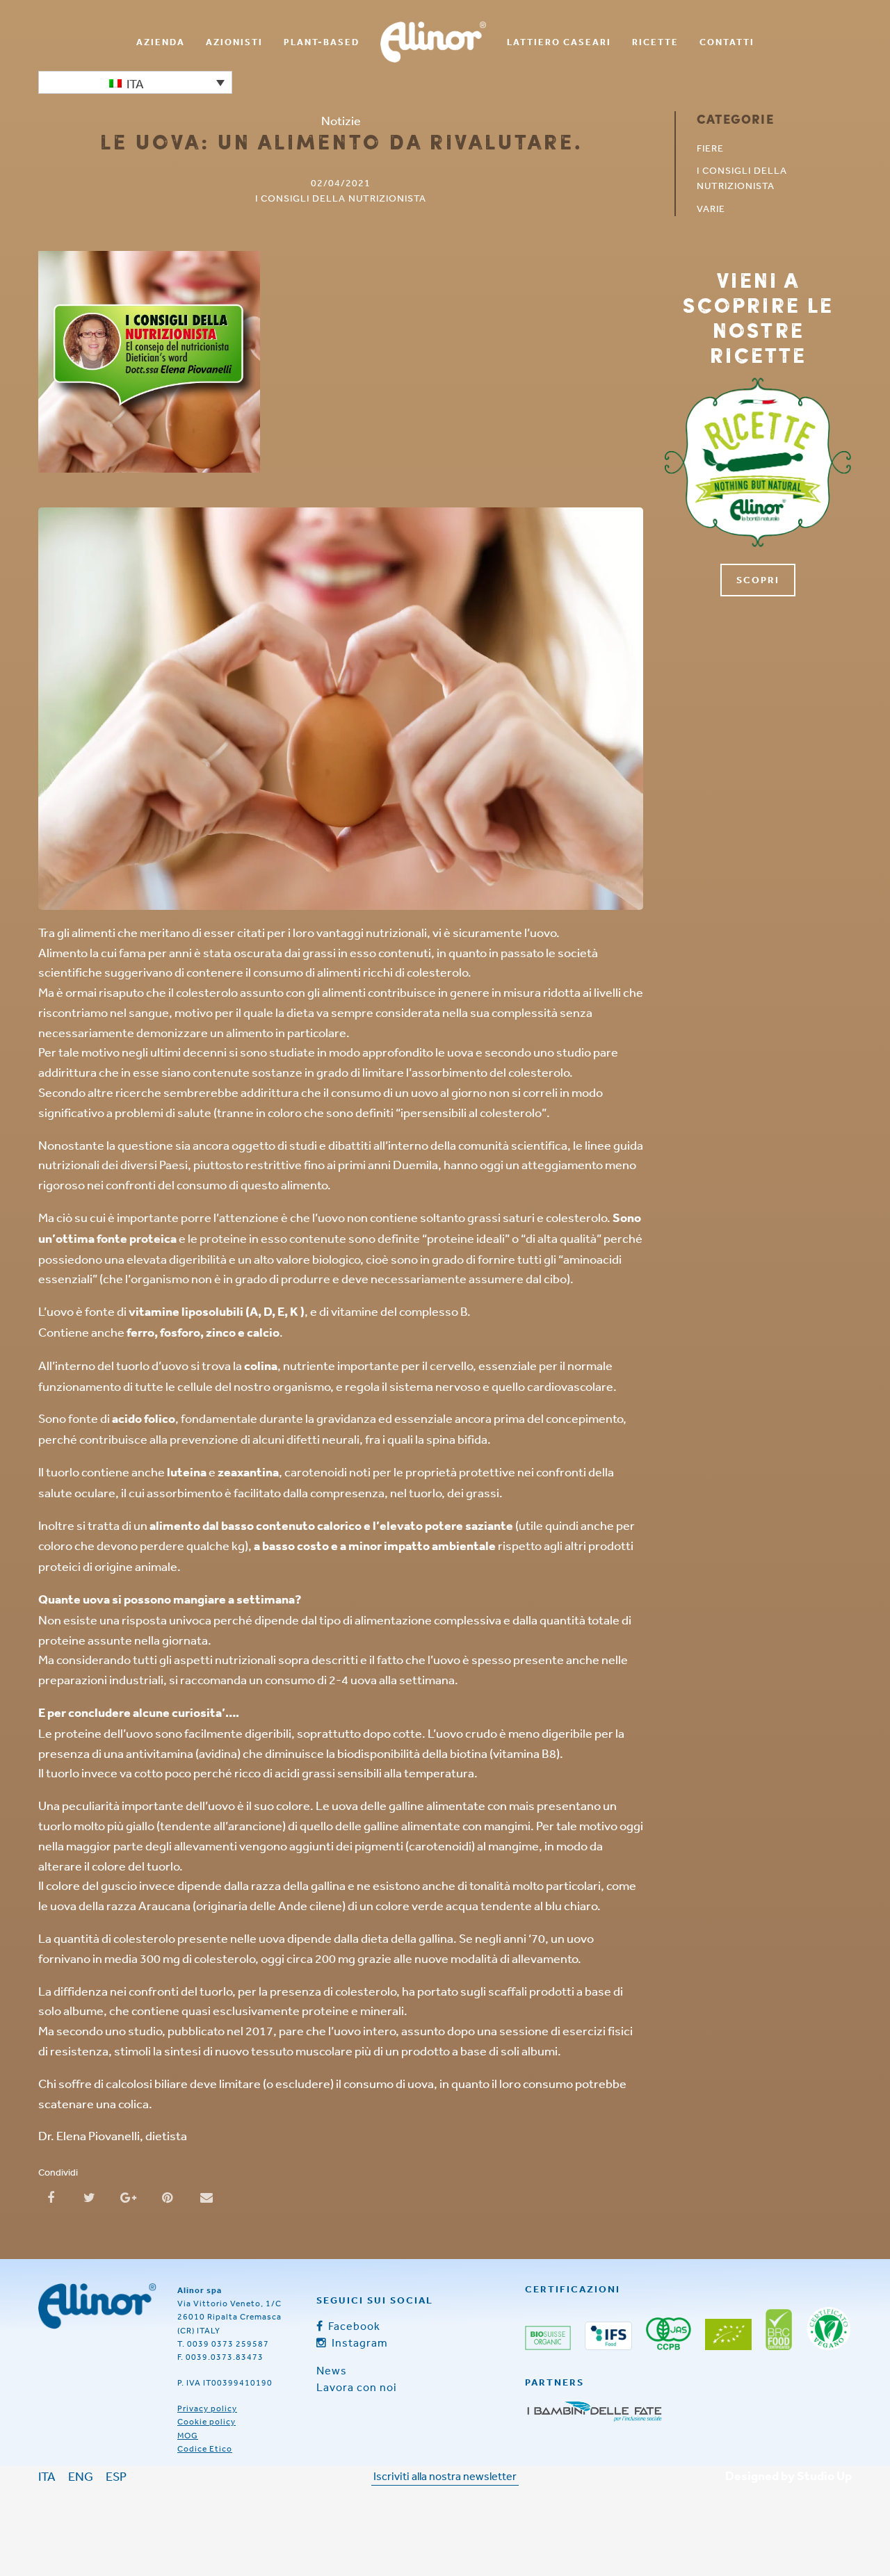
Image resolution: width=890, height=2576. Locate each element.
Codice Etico (205, 2449)
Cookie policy (207, 2422)
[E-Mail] (207, 2196)
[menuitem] (161, 42)
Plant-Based (322, 42)
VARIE (711, 209)
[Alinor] (97, 2306)
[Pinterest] (168, 2196)
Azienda (161, 42)
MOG (188, 2436)
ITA (47, 2476)
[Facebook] (51, 2196)
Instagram (358, 2342)
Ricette (655, 42)
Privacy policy (207, 2408)
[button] (135, 82)
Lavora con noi (357, 2387)
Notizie (341, 120)
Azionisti (234, 42)
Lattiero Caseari (559, 42)
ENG (81, 2476)
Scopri (758, 580)
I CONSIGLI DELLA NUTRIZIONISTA (341, 198)
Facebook (353, 2326)
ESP (116, 2476)
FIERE (710, 148)
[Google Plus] (129, 2196)
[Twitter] (90, 2196)
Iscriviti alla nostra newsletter (445, 2476)
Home (433, 42)
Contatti (727, 42)
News (332, 2370)
